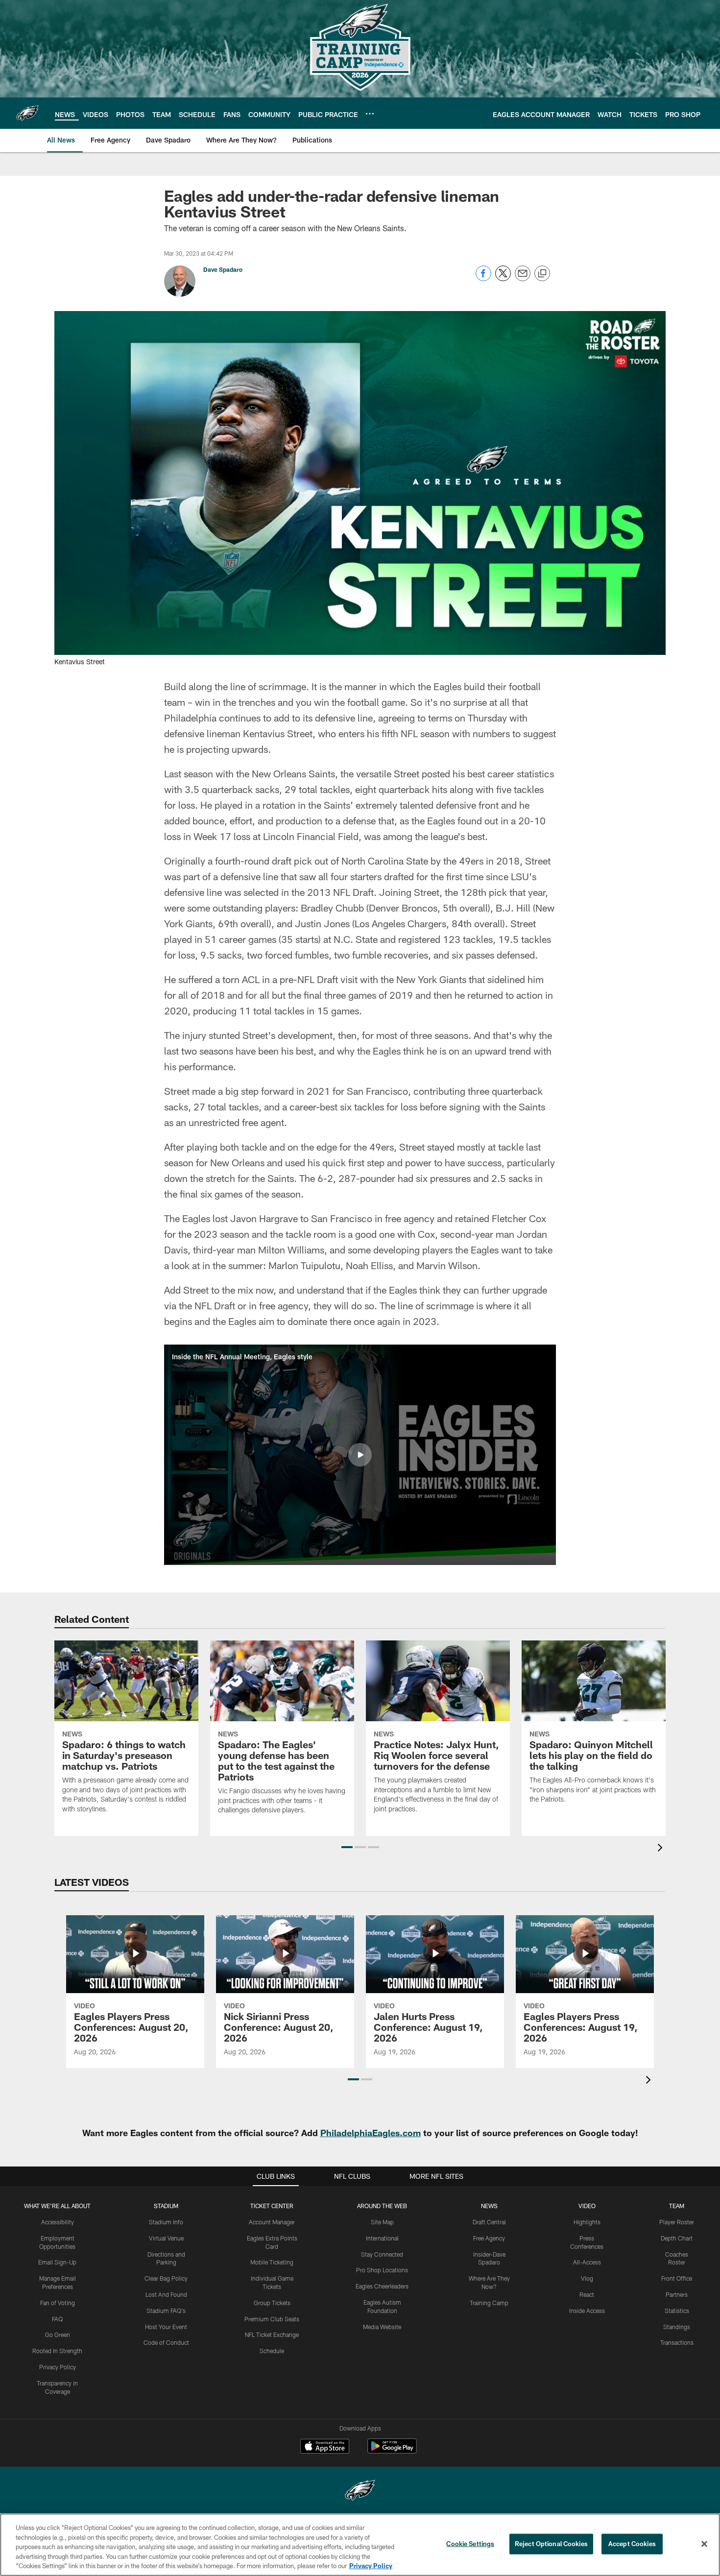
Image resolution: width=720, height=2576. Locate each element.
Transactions (677, 2342)
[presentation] (662, 1849)
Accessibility (58, 2222)
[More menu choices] (370, 114)
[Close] (704, 2544)
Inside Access (587, 2311)
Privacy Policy (58, 2367)
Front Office (677, 2278)
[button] (360, 1455)
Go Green (58, 2335)
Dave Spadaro (223, 269)
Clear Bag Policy (166, 2278)
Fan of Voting (58, 2303)
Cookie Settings (470, 2544)
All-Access (587, 2262)
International (382, 2238)
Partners (677, 2294)
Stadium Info (166, 2222)
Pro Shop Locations (382, 2270)
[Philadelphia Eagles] (360, 2492)
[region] (360, 2545)
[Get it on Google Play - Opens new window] (392, 2451)
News (489, 2206)
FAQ (57, 2319)
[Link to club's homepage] (27, 113)
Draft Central (489, 2222)
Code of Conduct (166, 2342)
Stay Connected (382, 2254)
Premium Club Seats (272, 2319)
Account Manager (272, 2222)
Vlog (587, 2278)
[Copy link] (542, 274)
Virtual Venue (166, 2238)
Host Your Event (166, 2327)
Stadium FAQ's (166, 2311)
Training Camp (489, 2303)
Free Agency (489, 2238)
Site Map (382, 2222)
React (587, 2294)
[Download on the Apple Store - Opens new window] (325, 2447)
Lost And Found (166, 2294)
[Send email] (523, 278)
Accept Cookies (632, 2544)
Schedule (272, 2351)
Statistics (677, 2311)
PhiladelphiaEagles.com (371, 2133)
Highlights (587, 2222)
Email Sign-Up (57, 2262)
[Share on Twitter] (503, 278)
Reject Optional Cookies (551, 2544)
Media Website (382, 2327)
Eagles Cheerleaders (382, 2286)
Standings (677, 2327)
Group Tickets (272, 2303)
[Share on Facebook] (483, 278)
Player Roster (677, 2222)
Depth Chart (677, 2238)
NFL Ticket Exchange (272, 2335)
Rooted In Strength (57, 2351)
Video (587, 2206)
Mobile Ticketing (272, 2262)
